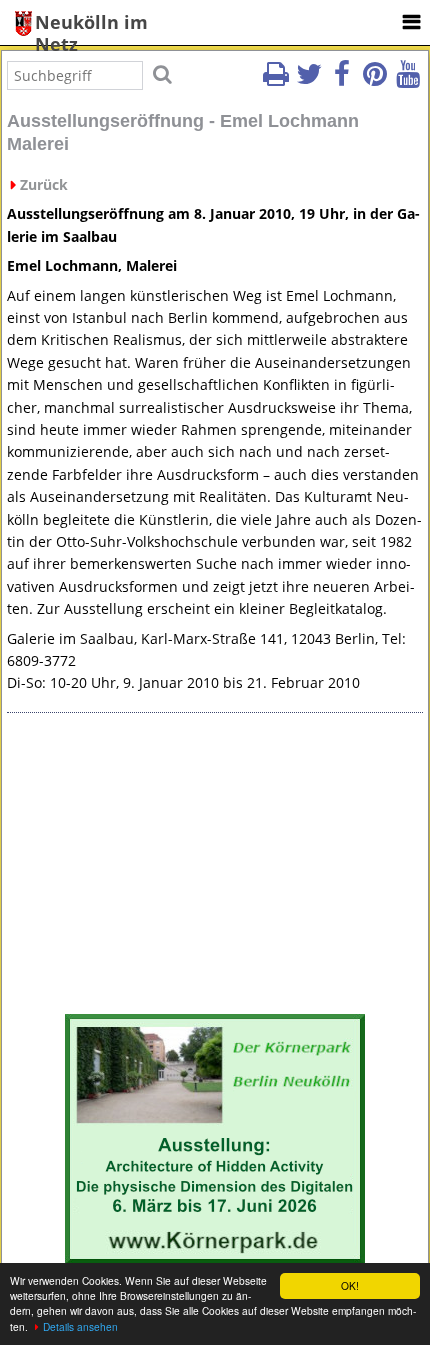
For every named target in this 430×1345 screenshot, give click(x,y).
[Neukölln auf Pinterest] (375, 80)
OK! (350, 1285)
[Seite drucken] (276, 80)
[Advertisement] (215, 868)
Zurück (44, 184)
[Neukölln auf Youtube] (408, 80)
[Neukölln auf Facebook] (342, 80)
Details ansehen (80, 1326)
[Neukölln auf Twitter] (309, 80)
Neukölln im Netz (91, 23)
